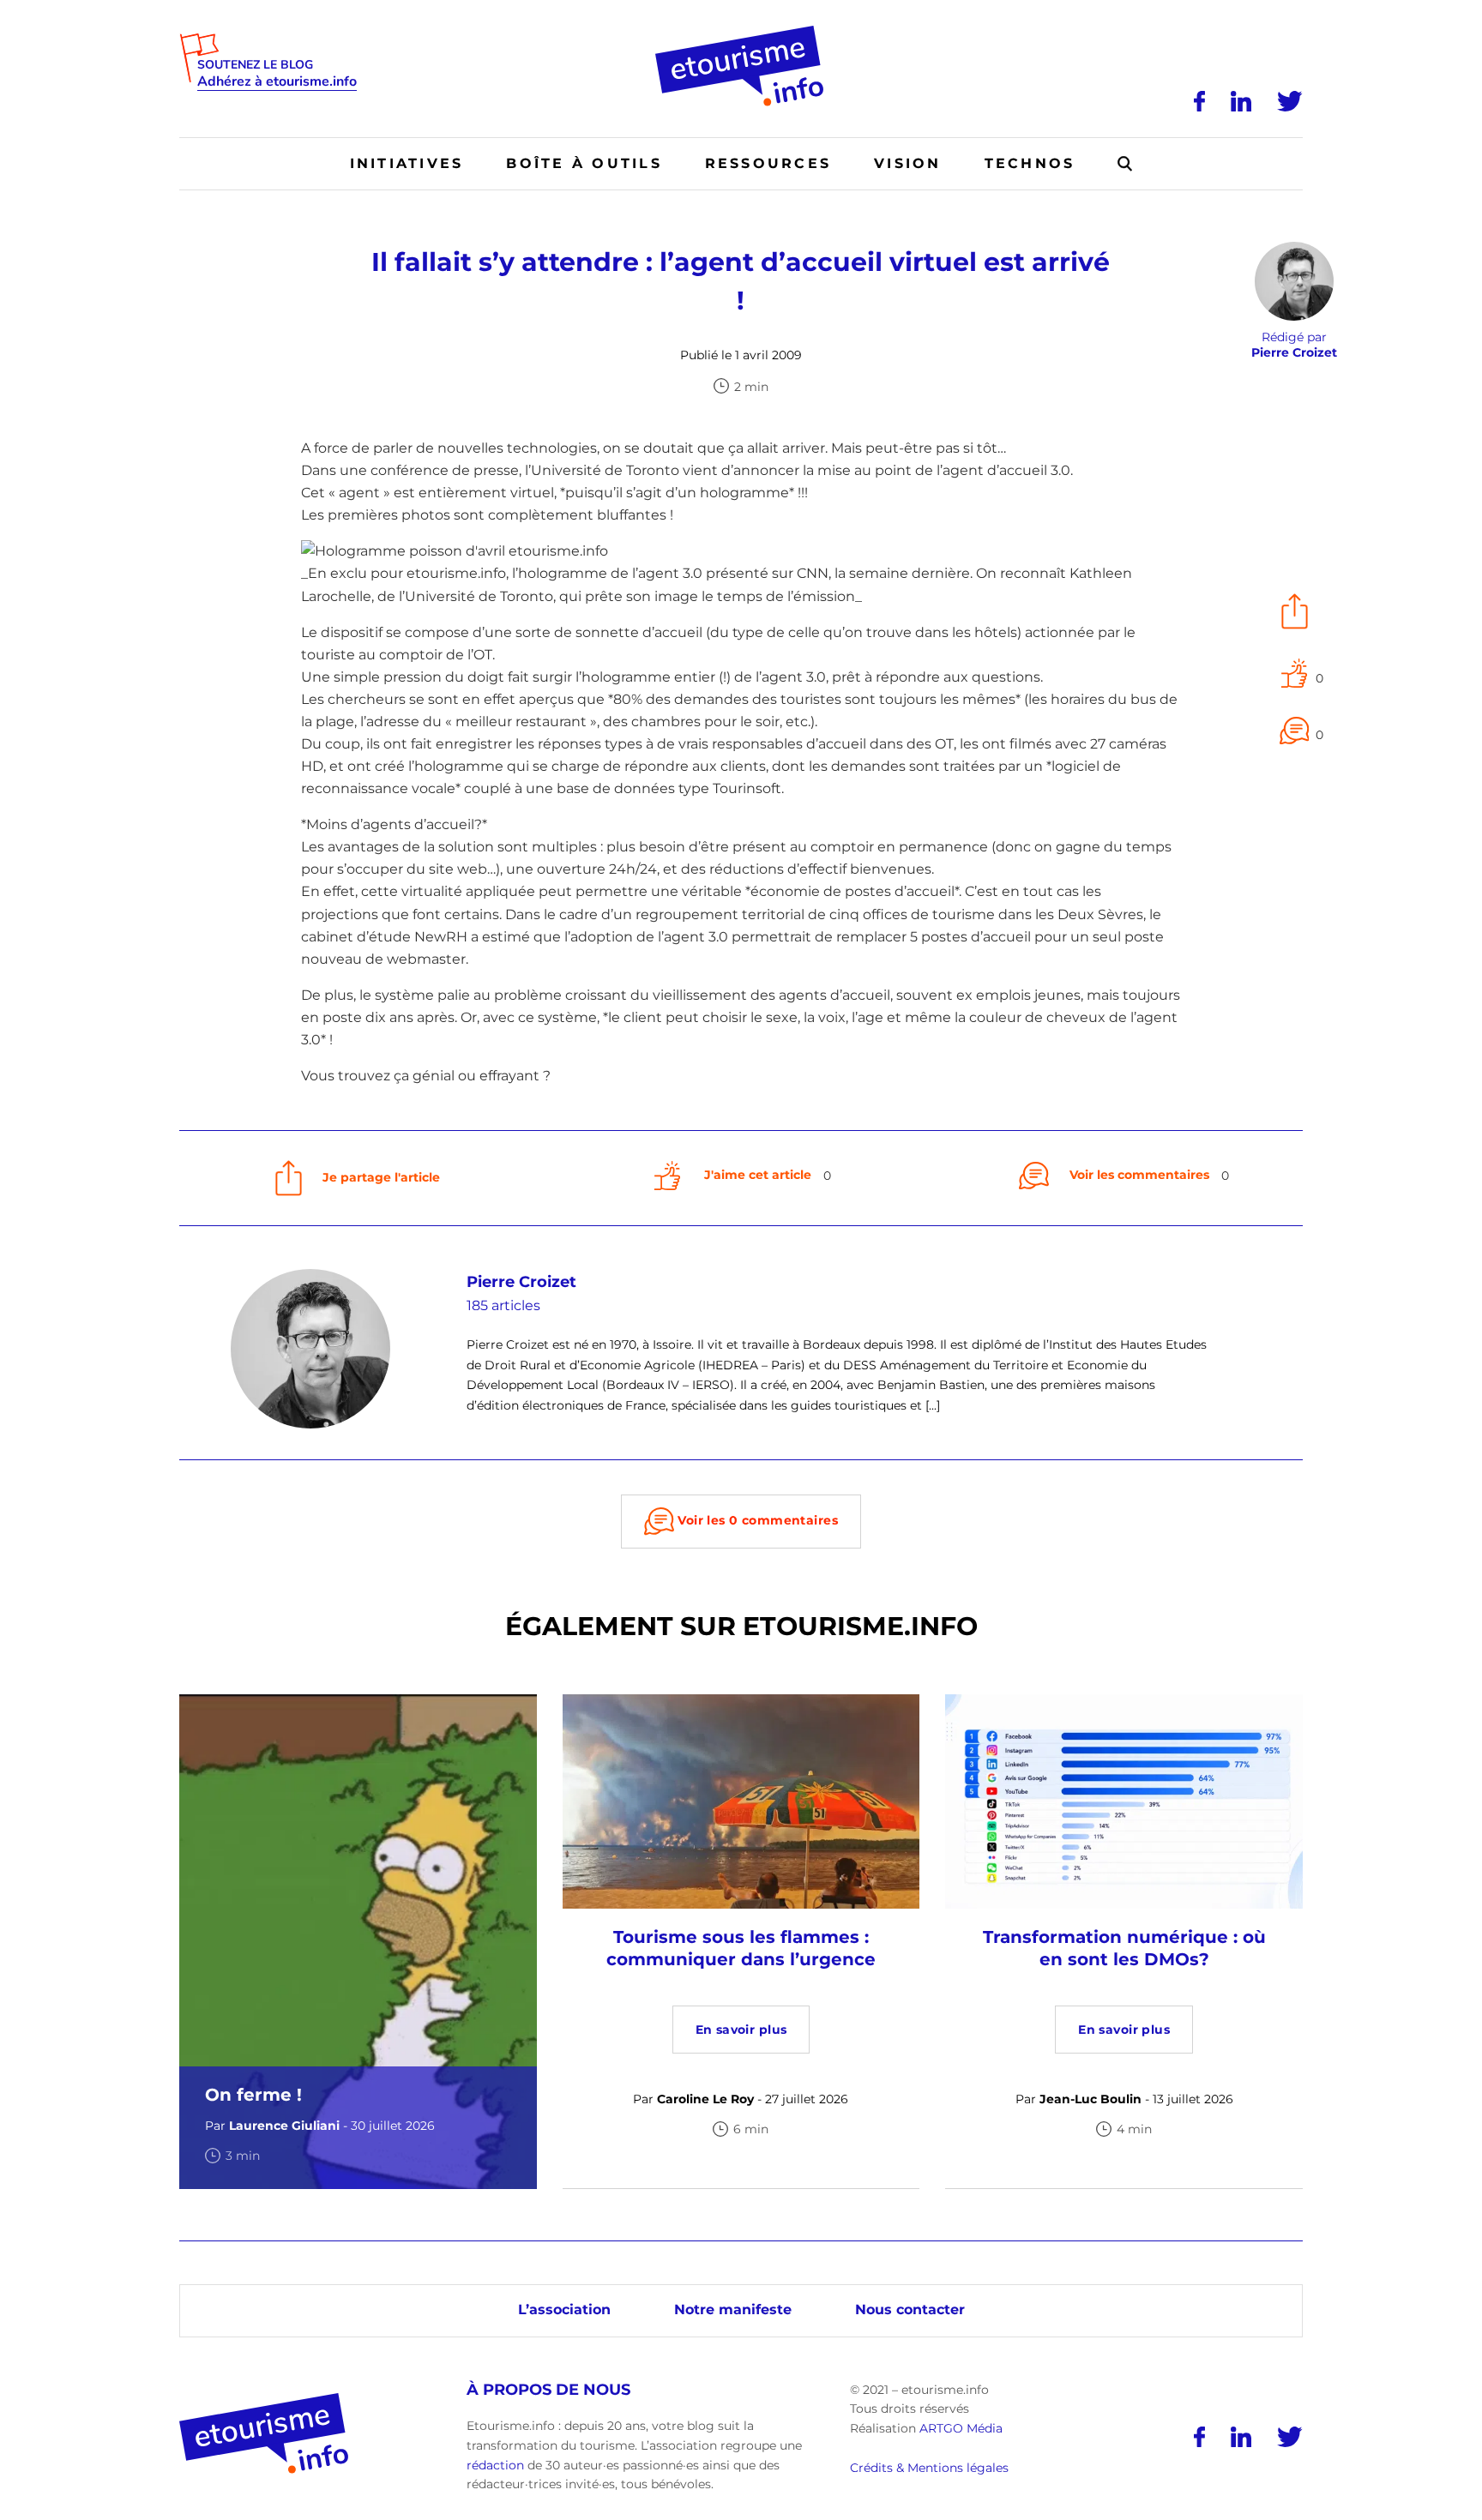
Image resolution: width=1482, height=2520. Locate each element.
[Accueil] (741, 32)
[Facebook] (1199, 101)
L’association (564, 2309)
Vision (907, 163)
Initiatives (407, 163)
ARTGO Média (961, 2428)
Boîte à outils (584, 163)
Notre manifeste (733, 2309)
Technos (1030, 163)
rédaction (495, 2465)
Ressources (768, 163)
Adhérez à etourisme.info (277, 82)
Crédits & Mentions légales (929, 2468)
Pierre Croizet (521, 1282)
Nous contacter (910, 2309)
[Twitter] (1290, 101)
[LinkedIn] (1241, 101)
